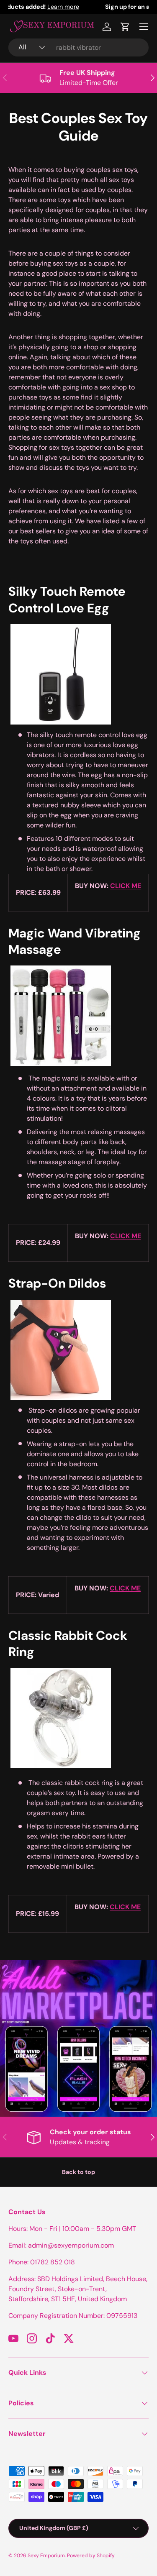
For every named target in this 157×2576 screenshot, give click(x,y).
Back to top (78, 2172)
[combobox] (78, 47)
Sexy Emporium (46, 2556)
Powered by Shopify (91, 2556)
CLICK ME (126, 886)
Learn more (112, 7)
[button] (125, 27)
